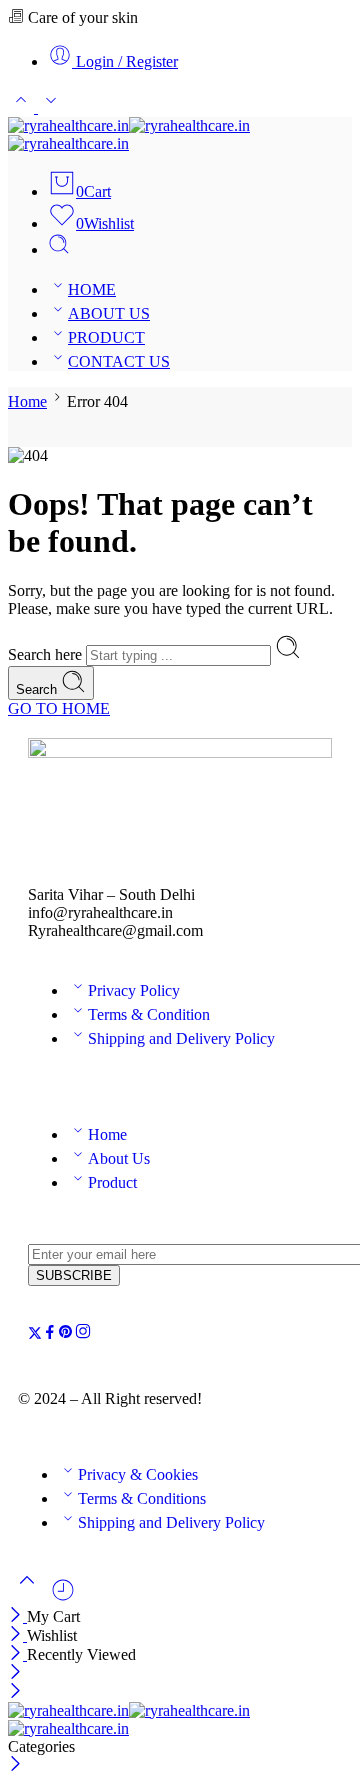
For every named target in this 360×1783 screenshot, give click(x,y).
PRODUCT (106, 337)
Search (38, 689)
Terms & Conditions (142, 1498)
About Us (119, 1158)
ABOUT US (109, 313)
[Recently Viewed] (63, 1597)
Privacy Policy (134, 990)
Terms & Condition (149, 1014)
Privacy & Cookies (138, 1474)
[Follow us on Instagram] (83, 1334)
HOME (92, 289)
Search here (47, 654)
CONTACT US (119, 361)
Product (112, 1182)
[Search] (59, 249)
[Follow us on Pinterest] (66, 1334)
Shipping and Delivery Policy (181, 1038)
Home (27, 401)
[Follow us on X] (35, 1334)
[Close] (17, 1616)
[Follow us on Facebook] (50, 1334)
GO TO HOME (59, 708)
